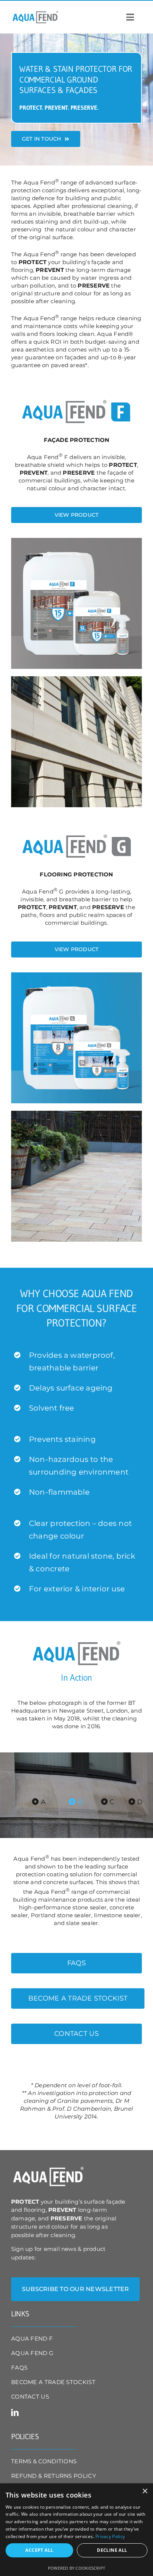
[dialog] (76, 2530)
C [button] (111, 1802)
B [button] (79, 1802)
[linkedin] (15, 2413)
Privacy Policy (110, 2536)
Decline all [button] (112, 2550)
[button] (75, 2289)
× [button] (145, 2491)
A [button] (42, 1802)
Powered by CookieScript (76, 2568)
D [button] (139, 1802)
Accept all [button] (39, 2550)
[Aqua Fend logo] (35, 13)
